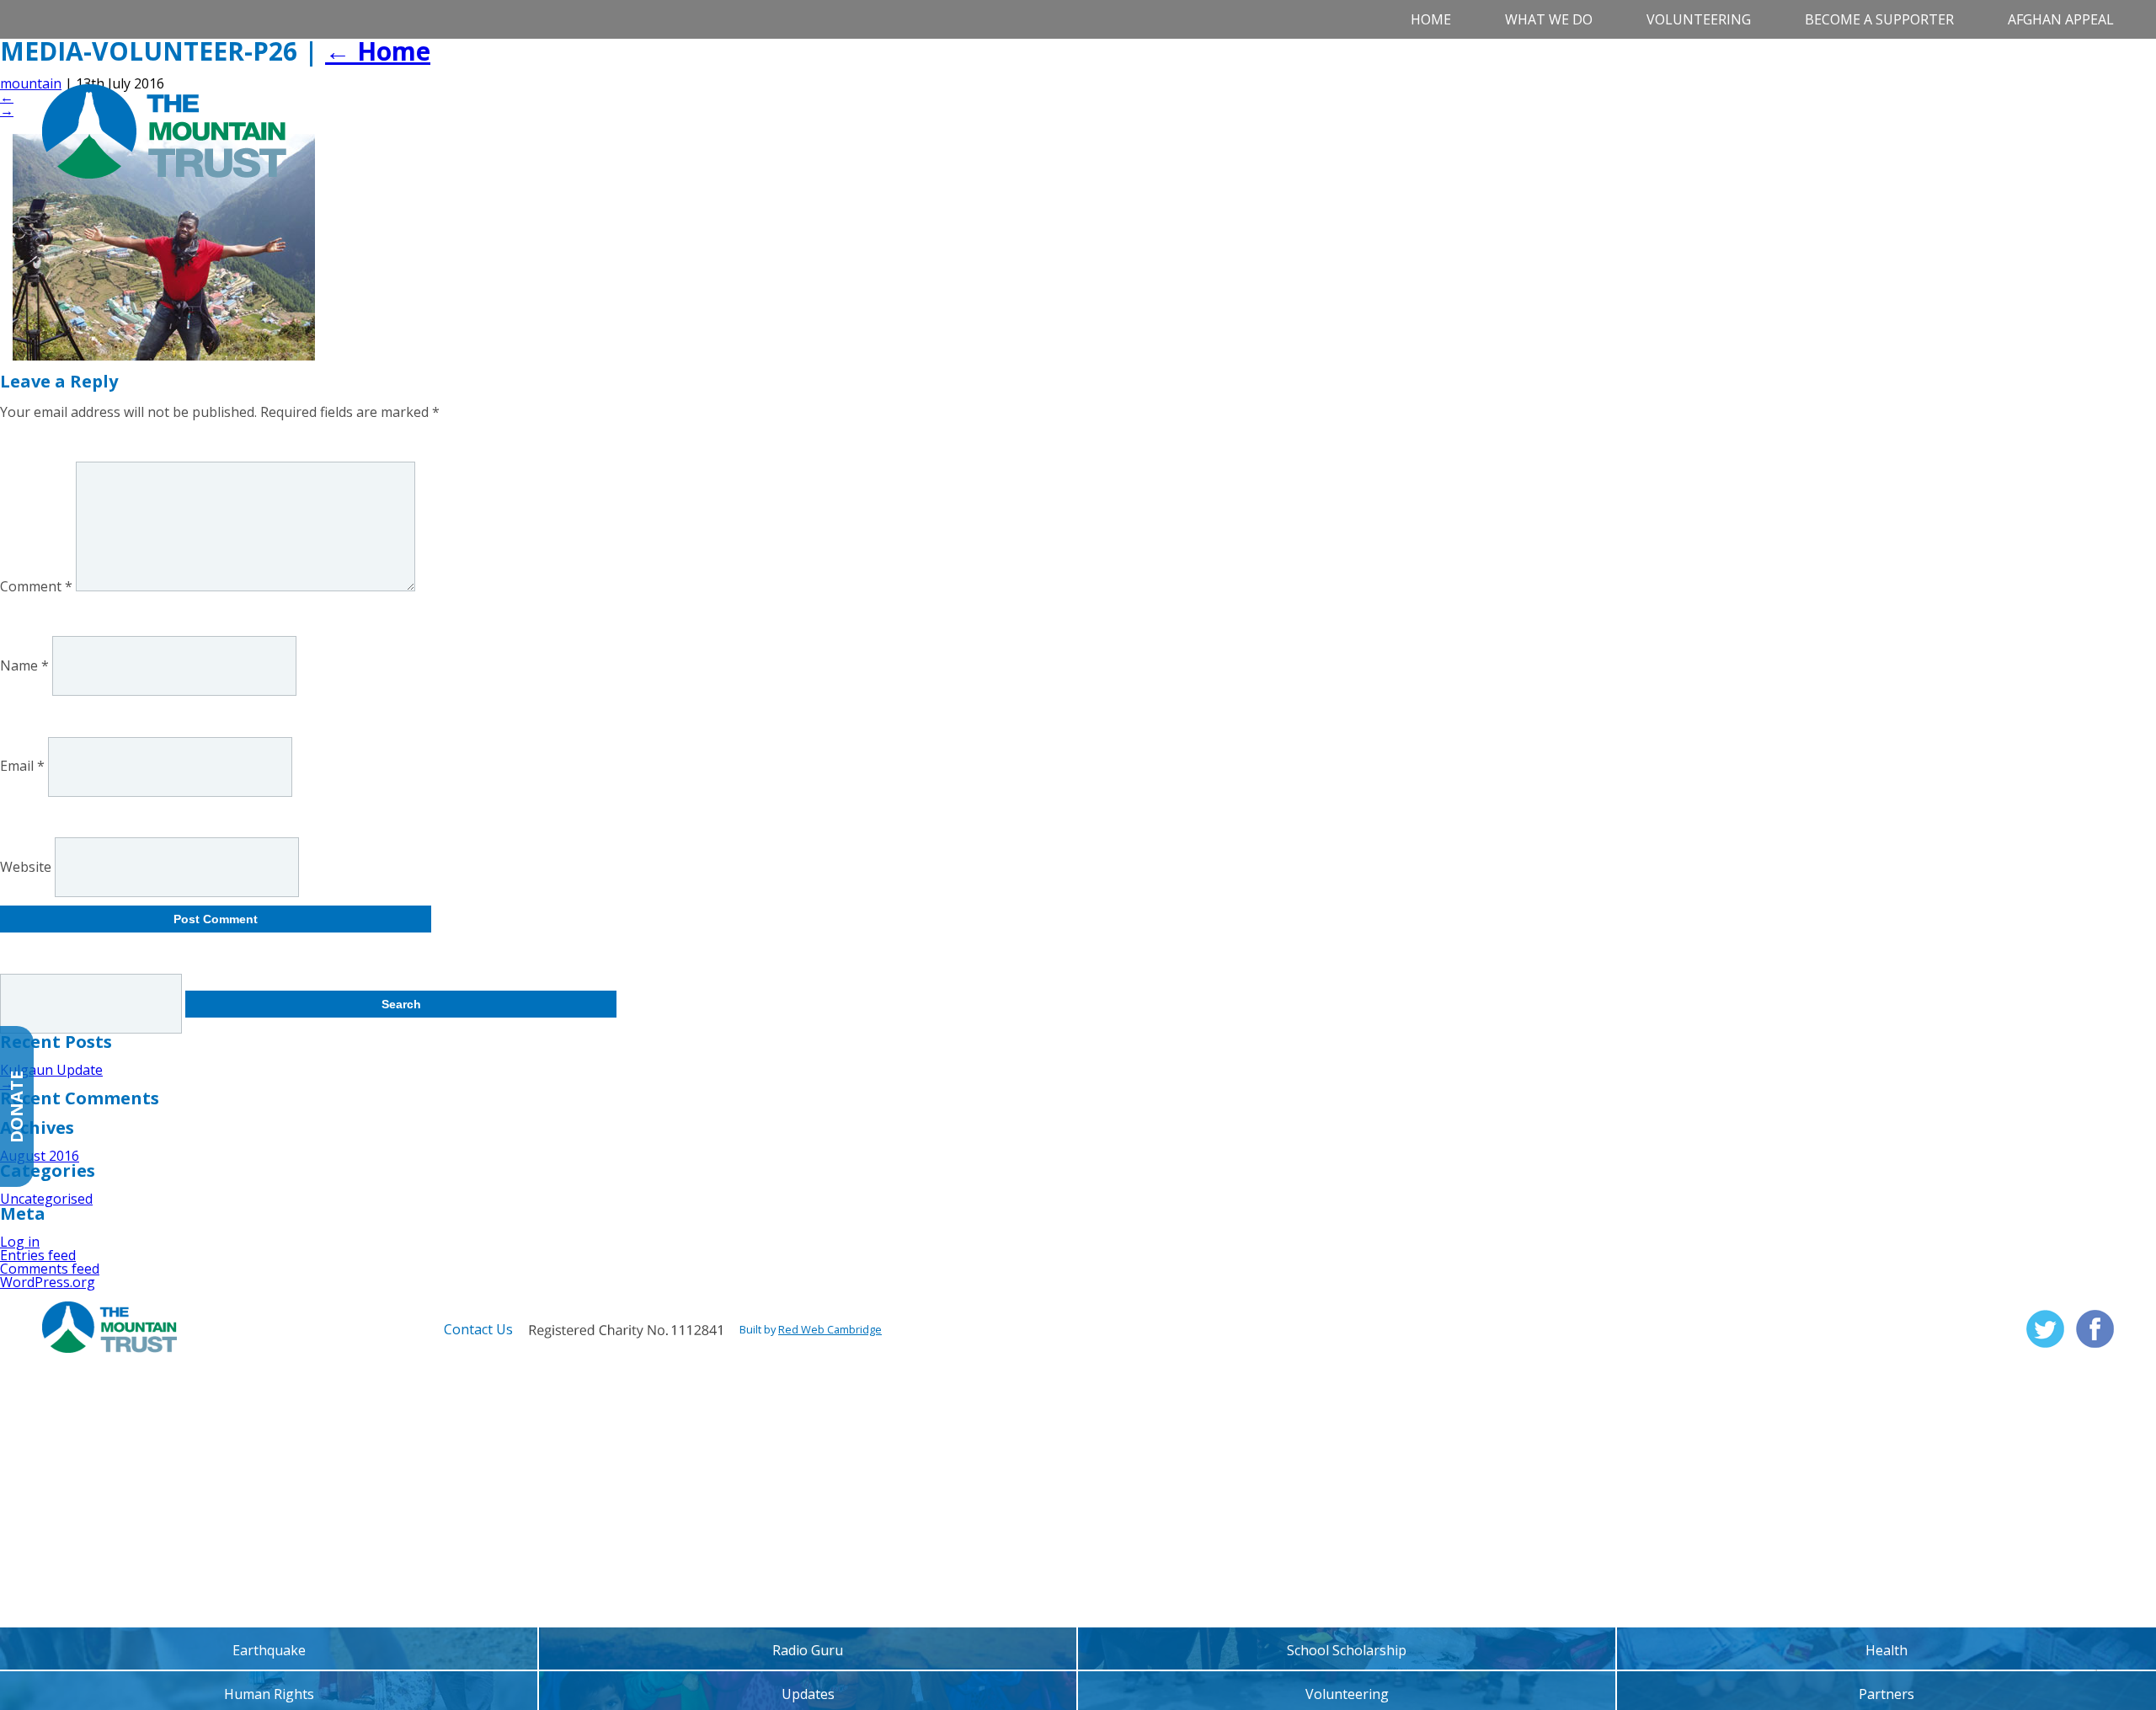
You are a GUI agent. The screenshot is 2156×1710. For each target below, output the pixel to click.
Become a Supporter (1879, 19)
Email (22, 767)
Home (1431, 19)
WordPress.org (48, 1282)
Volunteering (1699, 19)
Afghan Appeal (2061, 19)
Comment (36, 586)
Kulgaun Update (51, 1070)
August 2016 (40, 1156)
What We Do (1549, 19)
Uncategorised (46, 1199)
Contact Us (478, 1329)
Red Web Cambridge (830, 1329)
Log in (20, 1242)
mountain (31, 83)
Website (26, 867)
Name (24, 665)
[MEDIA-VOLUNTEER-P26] (164, 355)
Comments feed (50, 1269)
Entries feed (38, 1255)
